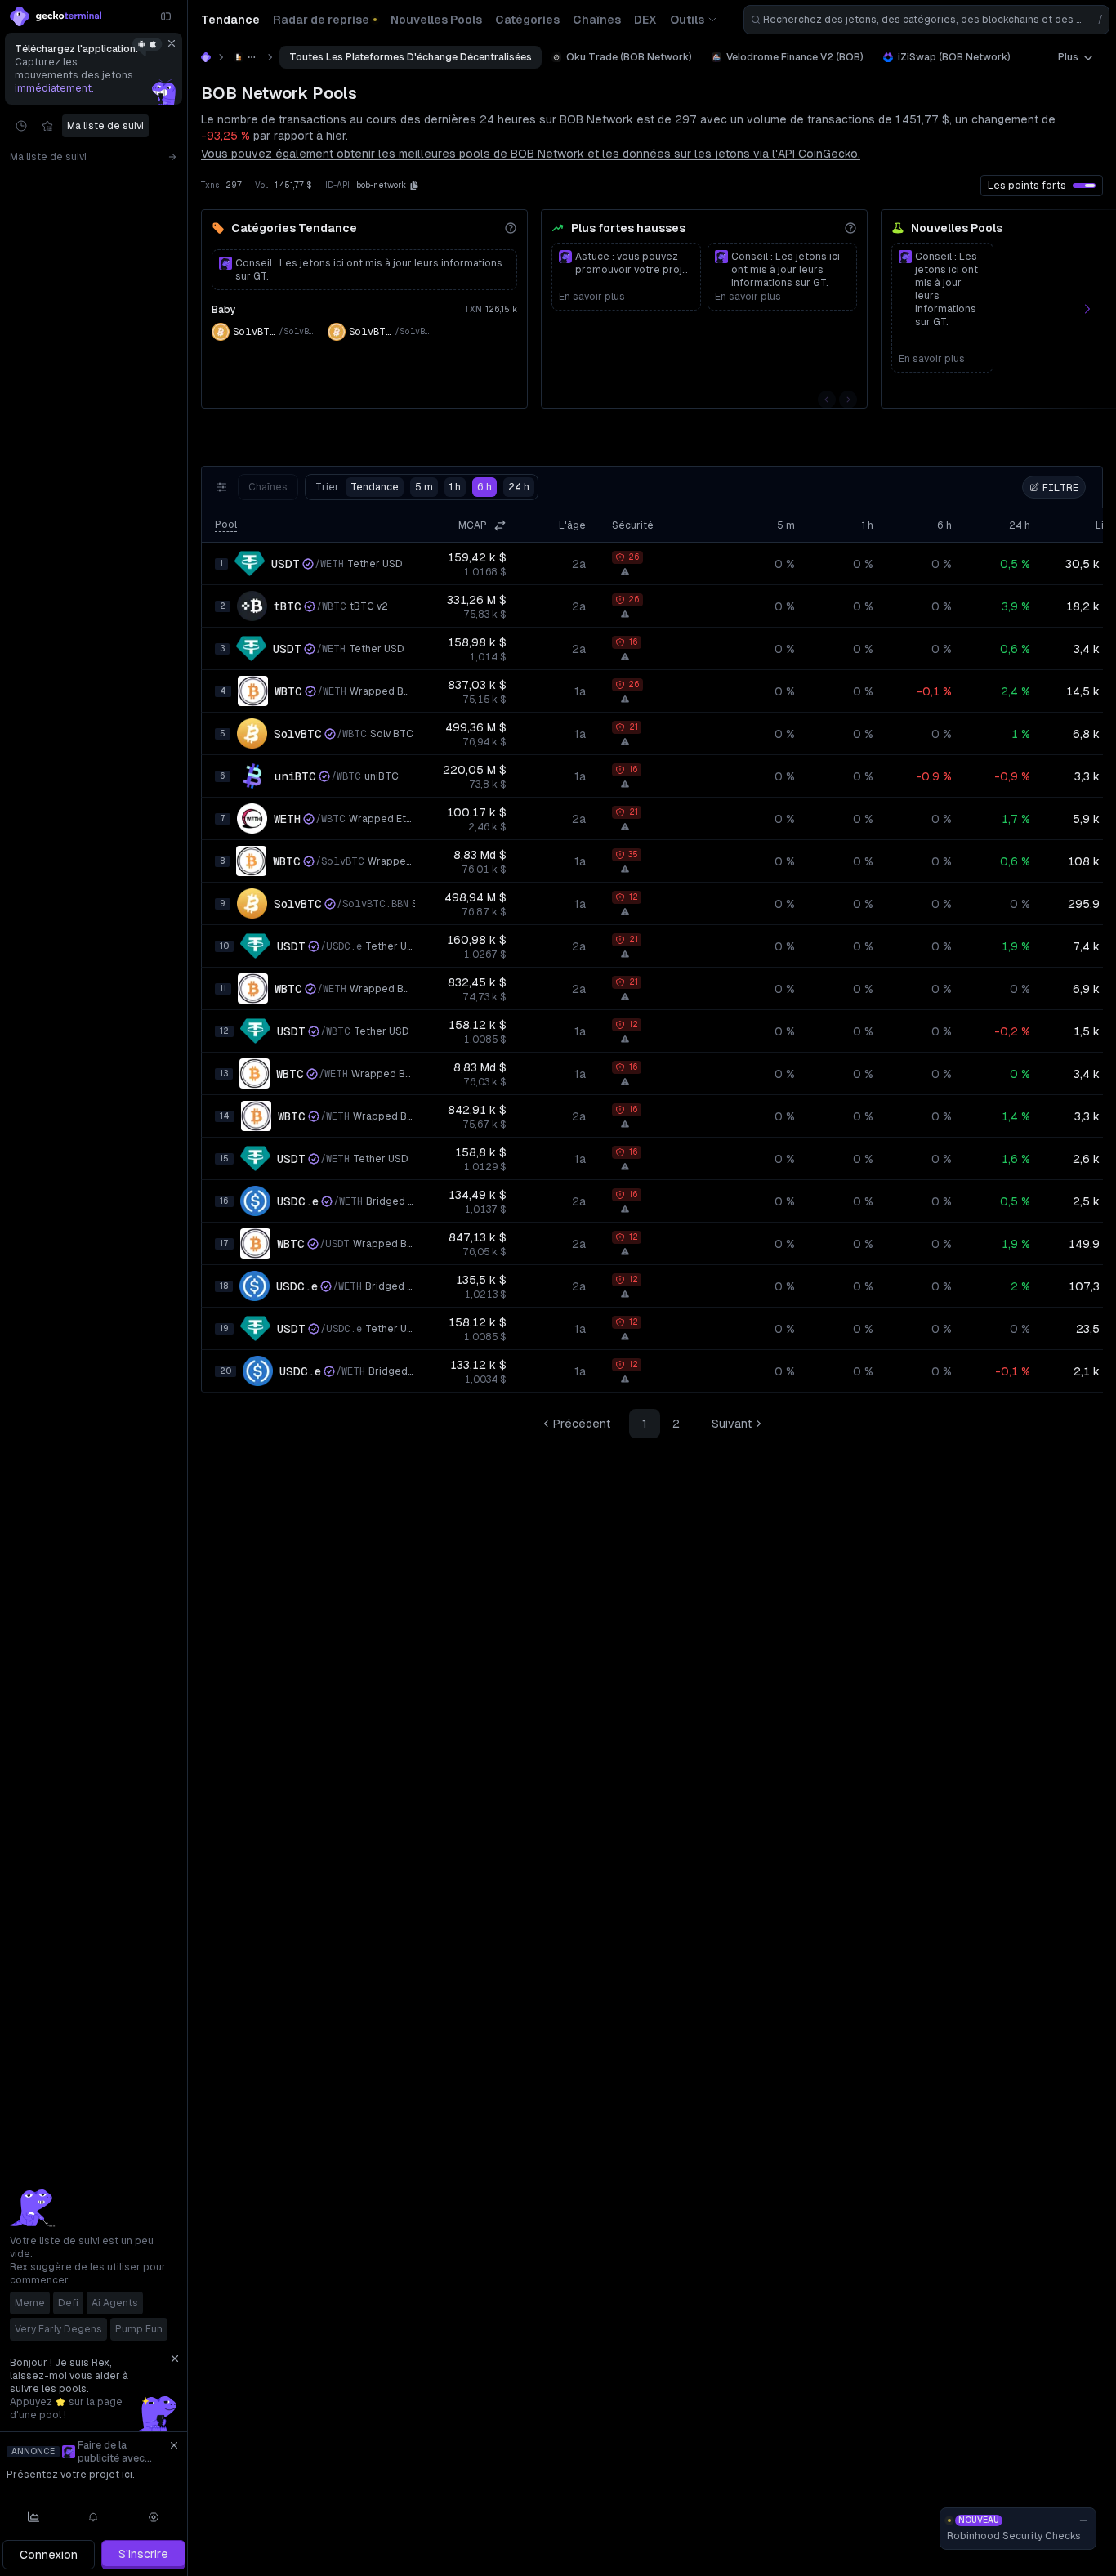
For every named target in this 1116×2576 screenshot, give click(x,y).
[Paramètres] (154, 2517)
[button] (414, 186)
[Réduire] (166, 16)
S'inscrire (143, 2554)
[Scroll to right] (1096, 309)
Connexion (49, 2555)
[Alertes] (94, 2517)
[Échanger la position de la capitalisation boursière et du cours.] (500, 525)
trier (357, 487)
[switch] (1084, 186)
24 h (519, 487)
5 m (424, 487)
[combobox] (926, 20)
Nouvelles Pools (957, 228)
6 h (484, 487)
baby (224, 310)
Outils (687, 20)
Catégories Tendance (294, 228)
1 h (455, 487)
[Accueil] (206, 57)
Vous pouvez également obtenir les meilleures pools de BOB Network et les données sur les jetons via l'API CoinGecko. (531, 154)
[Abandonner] (172, 43)
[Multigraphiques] (33, 2517)
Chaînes (268, 487)
